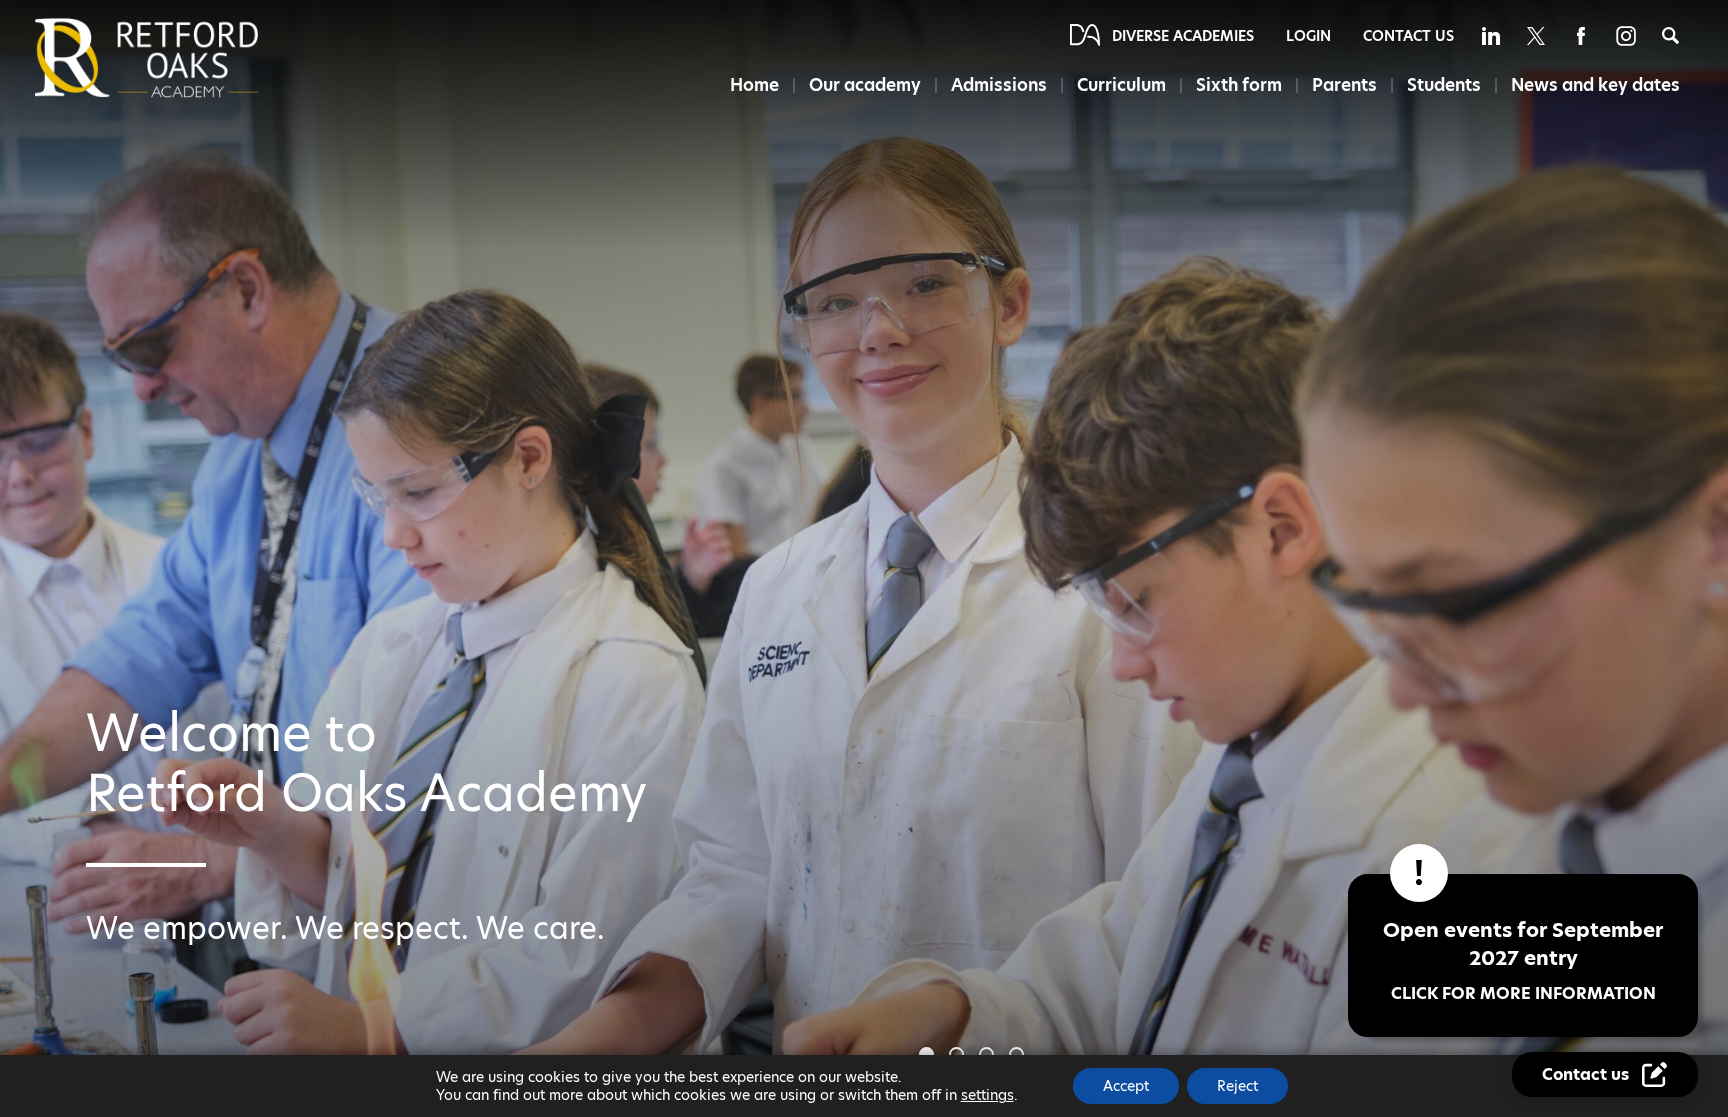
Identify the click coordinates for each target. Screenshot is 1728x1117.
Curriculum (1121, 85)
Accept (1126, 1086)
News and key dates (1595, 85)
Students (1444, 85)
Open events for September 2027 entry (1523, 960)
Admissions (999, 85)
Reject (1237, 1086)
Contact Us (1408, 36)
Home (754, 85)
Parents (1344, 85)
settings (987, 1095)
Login (1308, 36)
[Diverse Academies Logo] (180, 58)
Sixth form (1239, 85)
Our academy (865, 85)
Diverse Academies (1183, 36)
